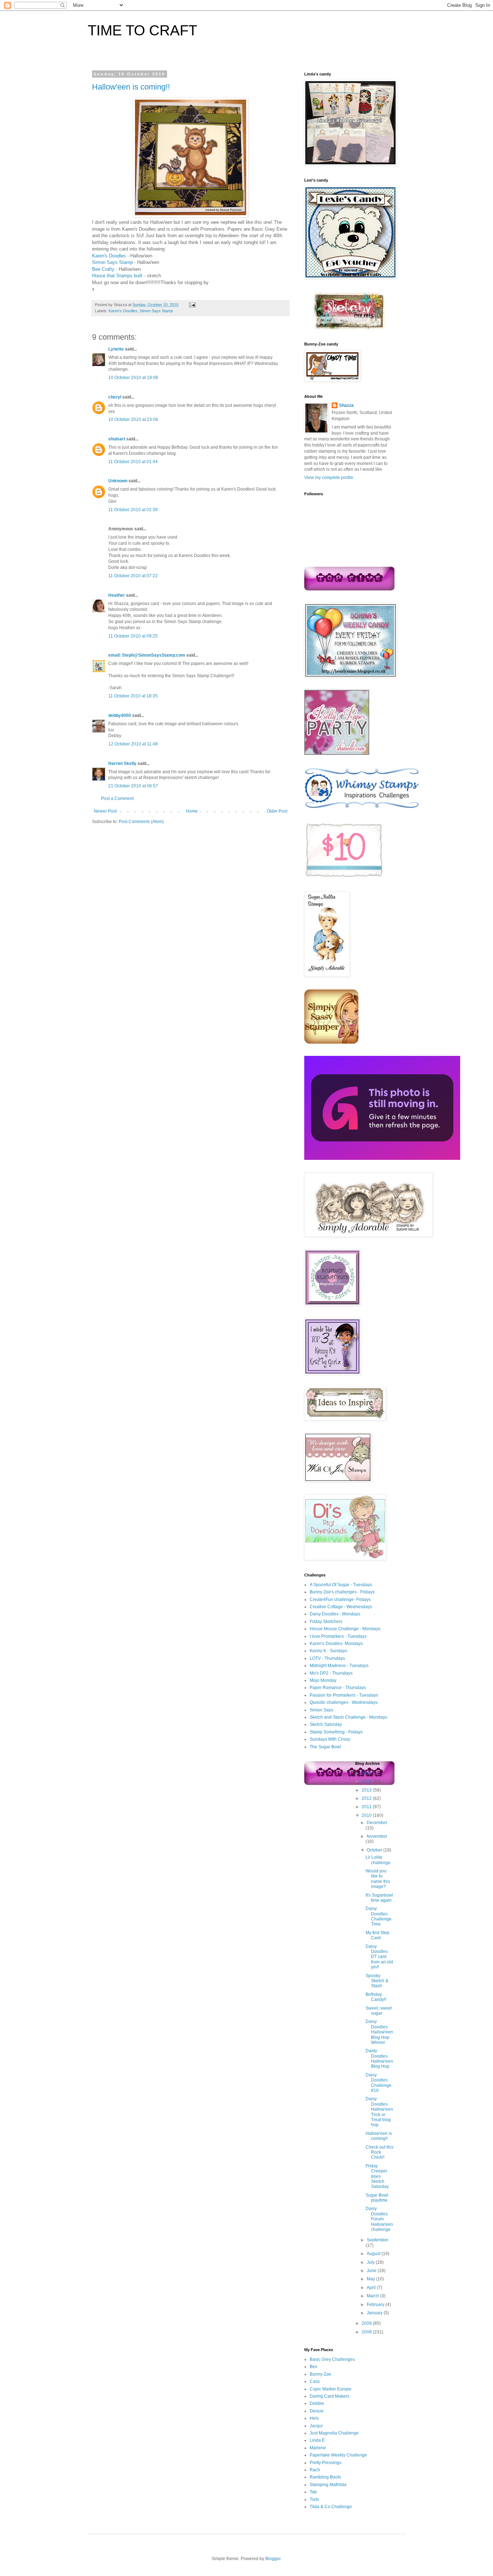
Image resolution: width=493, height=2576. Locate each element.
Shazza (346, 405)
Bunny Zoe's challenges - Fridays (342, 1592)
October (375, 1850)
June (372, 2271)
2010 (367, 1815)
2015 (367, 1773)
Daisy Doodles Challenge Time (379, 1916)
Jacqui (316, 2426)
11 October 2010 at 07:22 (133, 576)
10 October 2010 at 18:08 (133, 378)
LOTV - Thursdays (327, 1658)
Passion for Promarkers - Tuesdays (344, 1695)
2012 (367, 1798)
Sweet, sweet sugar (379, 2011)
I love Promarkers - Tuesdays (338, 1636)
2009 (367, 2323)
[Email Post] (191, 305)
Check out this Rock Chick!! (379, 2152)
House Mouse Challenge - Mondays (345, 1629)
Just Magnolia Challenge (334, 2433)
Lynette (116, 349)
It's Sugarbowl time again (379, 1898)
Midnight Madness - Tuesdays (339, 1666)
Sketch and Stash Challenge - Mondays (348, 1717)
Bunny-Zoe (320, 2374)
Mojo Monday (323, 1680)
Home (192, 811)
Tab (313, 2492)
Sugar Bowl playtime (377, 2198)
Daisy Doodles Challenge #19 (379, 2083)
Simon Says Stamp (112, 262)
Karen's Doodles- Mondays (336, 1644)
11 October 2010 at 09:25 (133, 636)
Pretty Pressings (326, 2463)
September (378, 2240)
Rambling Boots (325, 2477)
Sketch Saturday (326, 1724)
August (374, 2254)
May (371, 2279)
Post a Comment (117, 799)
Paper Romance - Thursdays (338, 1688)
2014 (367, 1781)
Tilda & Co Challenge (331, 2507)
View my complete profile (329, 478)
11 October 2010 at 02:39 (133, 510)
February (376, 2305)
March (373, 2296)
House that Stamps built (117, 276)
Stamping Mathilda (328, 2485)
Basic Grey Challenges (332, 2359)
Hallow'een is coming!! (131, 87)
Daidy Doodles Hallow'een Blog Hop (379, 2059)
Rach (315, 2470)
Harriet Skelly (122, 763)
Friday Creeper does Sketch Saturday (377, 2176)
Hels (314, 2418)
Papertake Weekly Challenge (338, 2455)
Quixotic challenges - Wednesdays (344, 1702)
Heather (117, 595)
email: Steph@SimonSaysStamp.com (147, 655)
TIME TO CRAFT (142, 30)
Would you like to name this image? (378, 1879)
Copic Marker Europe (331, 2389)
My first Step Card (378, 1935)
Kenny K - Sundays (328, 1651)
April (372, 2288)
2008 (367, 2332)
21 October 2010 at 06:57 (133, 786)
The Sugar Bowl (325, 1747)
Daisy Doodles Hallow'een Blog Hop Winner (379, 2032)
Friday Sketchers (326, 1622)
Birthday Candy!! (376, 1997)
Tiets (314, 2499)
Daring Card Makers (330, 2396)
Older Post (277, 811)
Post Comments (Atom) (141, 822)
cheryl (115, 397)
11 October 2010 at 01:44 (133, 462)
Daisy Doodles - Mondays (335, 1614)
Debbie (317, 2403)
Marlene (318, 2448)
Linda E (317, 2440)
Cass (315, 2381)
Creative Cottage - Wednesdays (341, 1607)
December (377, 1823)
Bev (313, 2367)
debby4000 (120, 715)
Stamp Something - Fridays (336, 1732)
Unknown (118, 481)
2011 (367, 1807)
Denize (317, 2411)
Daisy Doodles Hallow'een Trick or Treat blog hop (379, 2112)
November (377, 1836)
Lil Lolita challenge (378, 1860)
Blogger (273, 2559)
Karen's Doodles (109, 256)
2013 (367, 1790)
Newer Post (105, 811)
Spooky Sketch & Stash (377, 1981)
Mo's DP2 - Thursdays (331, 1673)
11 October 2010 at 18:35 (133, 696)
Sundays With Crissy (330, 1739)
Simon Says (321, 1710)
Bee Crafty (103, 269)
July (371, 2262)
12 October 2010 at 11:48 (133, 744)
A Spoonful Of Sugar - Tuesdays (341, 1585)
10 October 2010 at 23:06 (133, 419)
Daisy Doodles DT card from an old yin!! (379, 1957)
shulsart (117, 439)
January (375, 2313)
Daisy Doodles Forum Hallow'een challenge (379, 2219)
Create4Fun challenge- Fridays (340, 1600)
